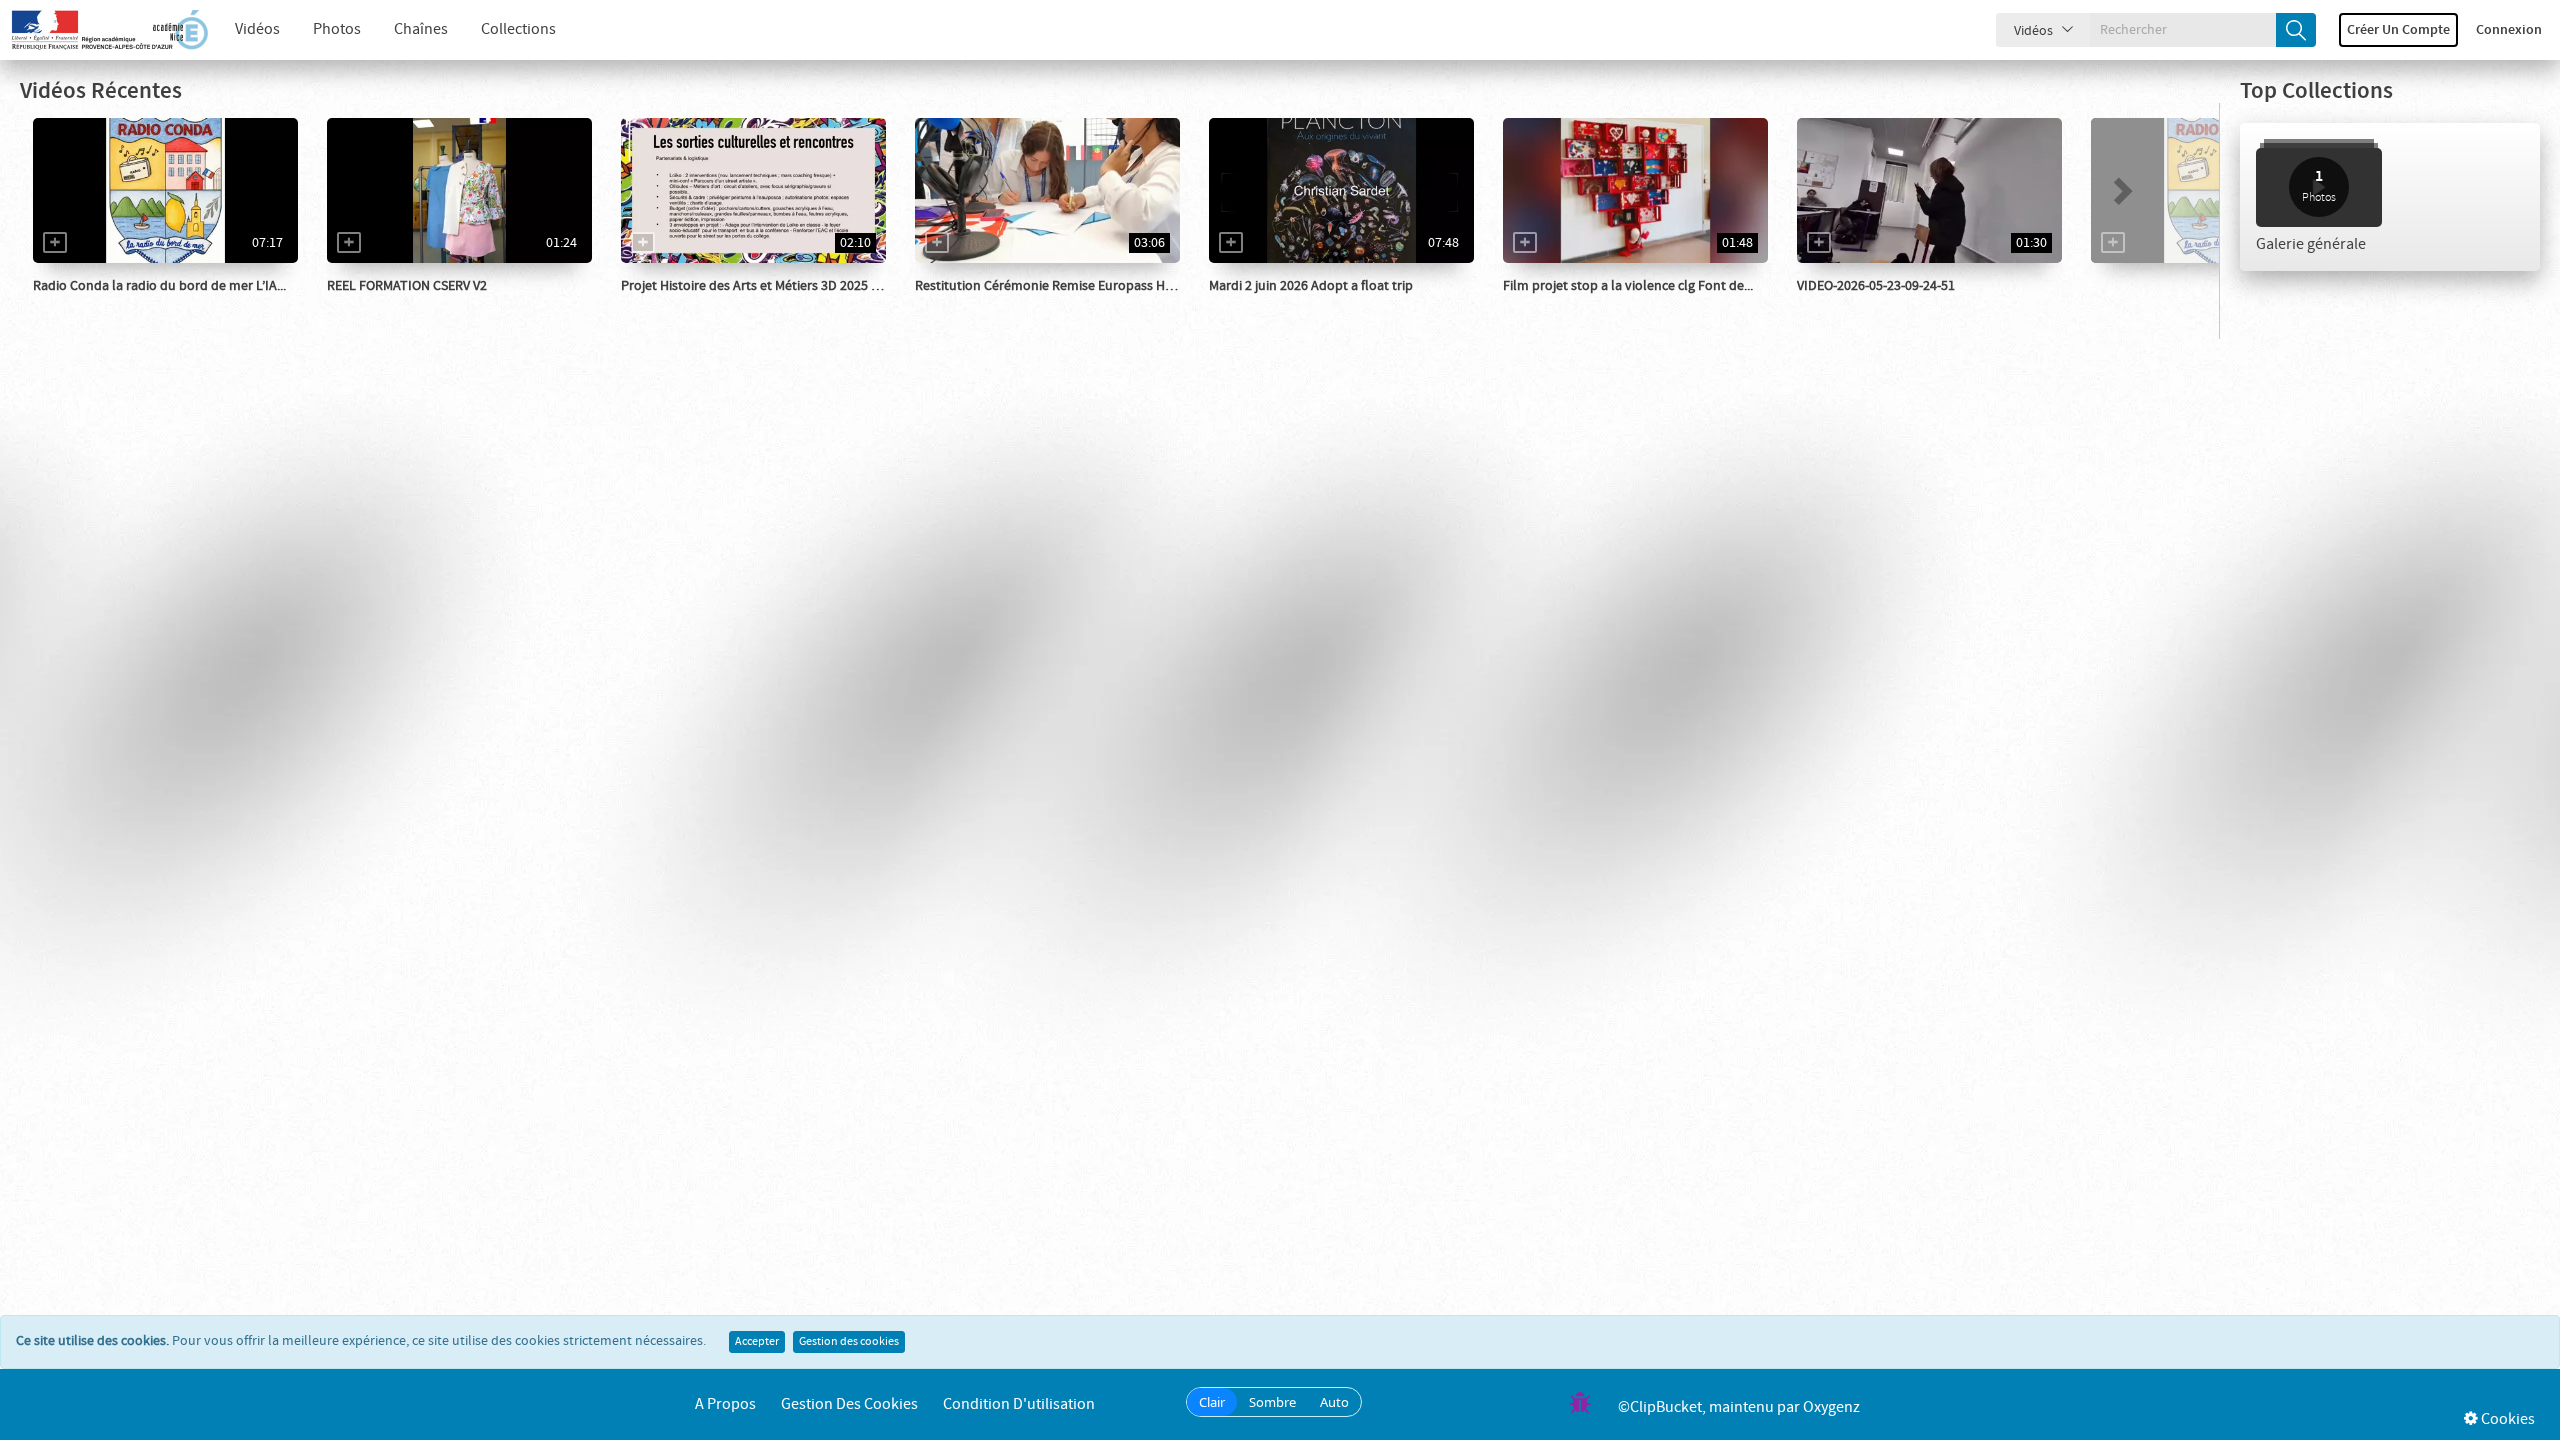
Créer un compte (2398, 30)
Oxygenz (1831, 1407)
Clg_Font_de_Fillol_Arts (716, 306)
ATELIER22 (1263, 306)
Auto (1334, 1402)
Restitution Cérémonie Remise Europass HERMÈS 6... (1069, 286)
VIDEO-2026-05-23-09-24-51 (1876, 286)
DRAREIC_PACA (983, 306)
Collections (518, 29)
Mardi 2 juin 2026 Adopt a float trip (1311, 286)
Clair (1212, 1402)
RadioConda (92, 306)
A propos (725, 1404)
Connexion (2509, 30)
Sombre (1272, 1402)
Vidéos (257, 29)
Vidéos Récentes (101, 91)
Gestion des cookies (849, 1342)
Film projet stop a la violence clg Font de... (1628, 286)
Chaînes (421, 29)
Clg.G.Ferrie (1854, 306)
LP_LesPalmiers (396, 306)
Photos (337, 29)
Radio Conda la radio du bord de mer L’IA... (159, 286)
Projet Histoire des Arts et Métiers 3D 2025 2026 (760, 286)
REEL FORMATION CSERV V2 (407, 286)
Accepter (757, 1342)
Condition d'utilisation (1019, 1404)
